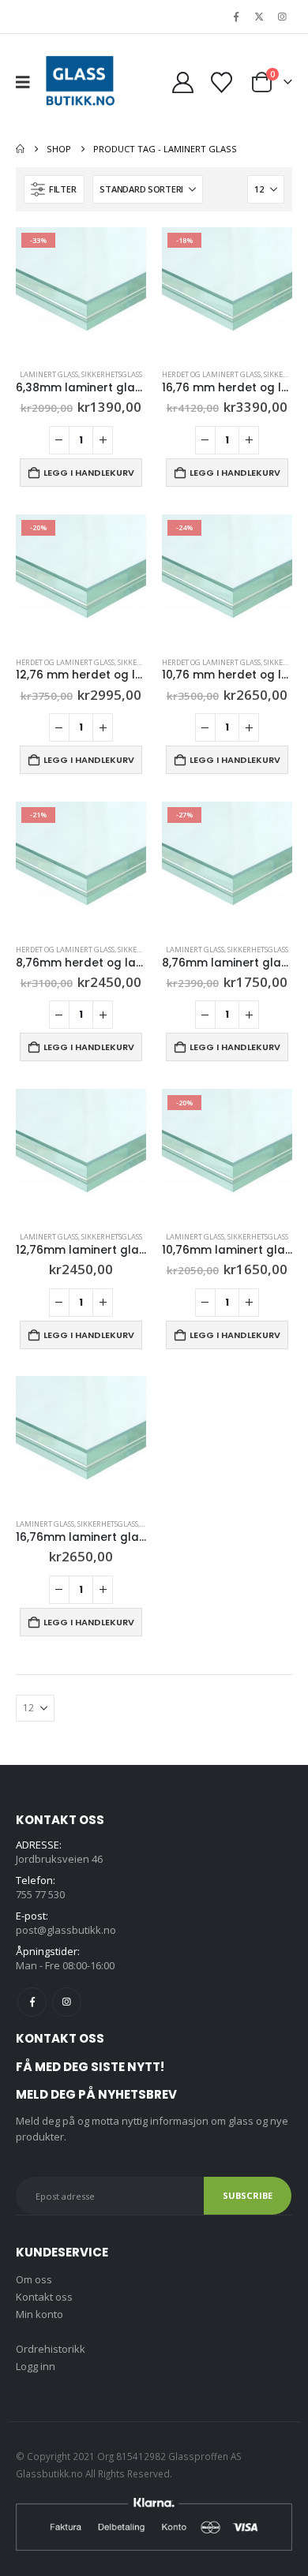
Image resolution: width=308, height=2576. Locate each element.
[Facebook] (236, 17)
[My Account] (182, 82)
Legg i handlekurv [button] (89, 473)
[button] (28, 82)
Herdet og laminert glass (211, 374)
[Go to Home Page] (20, 149)
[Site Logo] (80, 82)
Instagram (67, 2002)
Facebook (32, 2002)
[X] (259, 17)
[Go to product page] (81, 1154)
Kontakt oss (44, 2297)
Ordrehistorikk (51, 2349)
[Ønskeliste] (221, 82)
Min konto (39, 2314)
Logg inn (36, 2366)
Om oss (34, 2279)
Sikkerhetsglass (112, 374)
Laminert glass (49, 374)
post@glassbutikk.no (66, 1930)
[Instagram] (282, 17)
